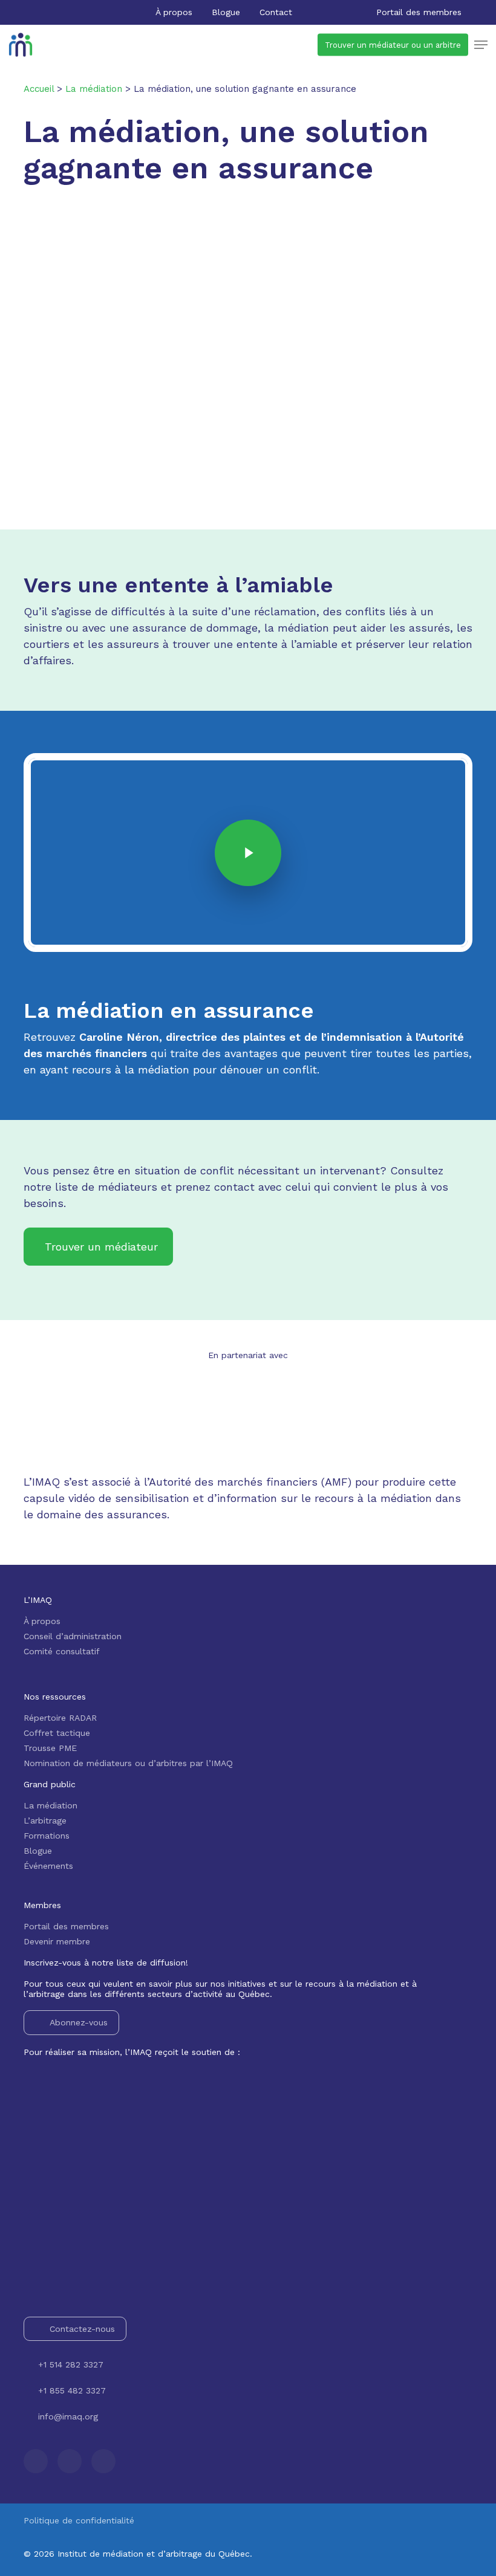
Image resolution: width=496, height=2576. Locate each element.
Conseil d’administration (73, 1636)
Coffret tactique (57, 1733)
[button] (481, 45)
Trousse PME (50, 1748)
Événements (48, 1866)
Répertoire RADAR (60, 1718)
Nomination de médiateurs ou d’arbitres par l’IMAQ (128, 1763)
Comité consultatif (62, 1651)
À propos (42, 1621)
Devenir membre (57, 1941)
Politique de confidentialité (79, 2520)
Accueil (39, 89)
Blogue (38, 1851)
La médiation (51, 1805)
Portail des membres (66, 1926)
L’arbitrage (45, 1820)
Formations (47, 1836)
